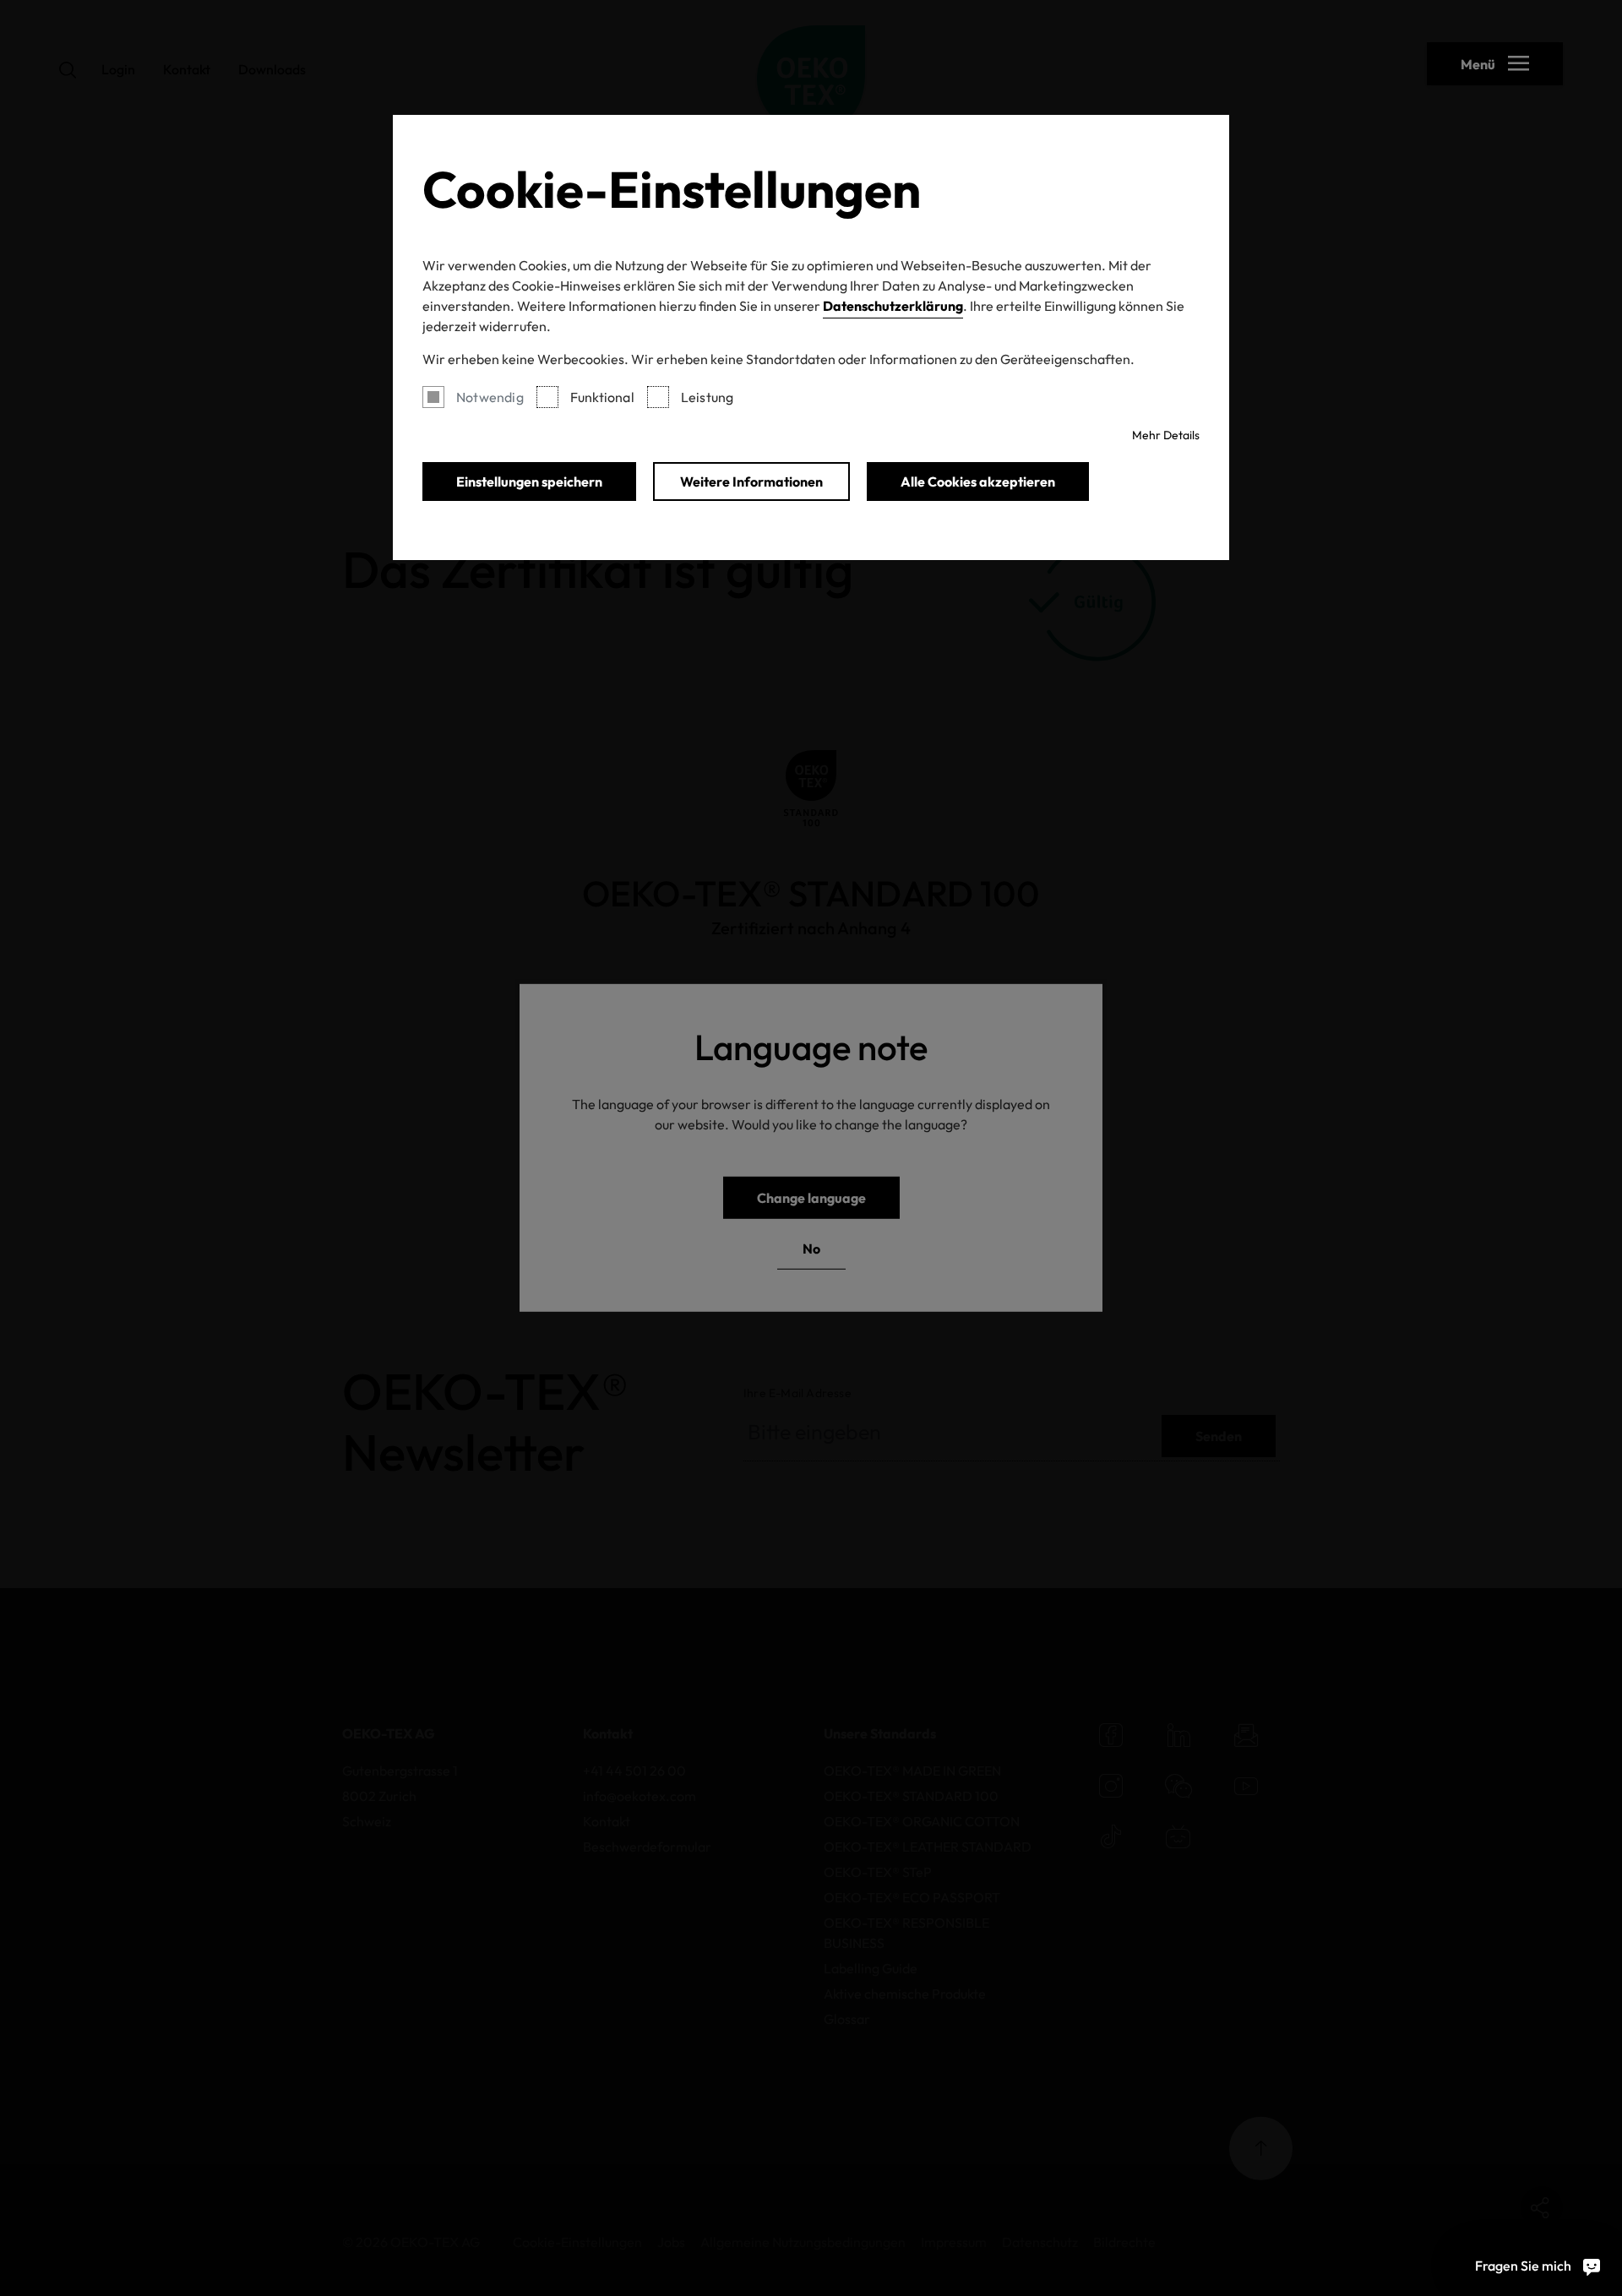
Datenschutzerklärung (893, 306)
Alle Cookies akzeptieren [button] (978, 482)
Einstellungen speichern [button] (529, 482)
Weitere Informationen (751, 482)
